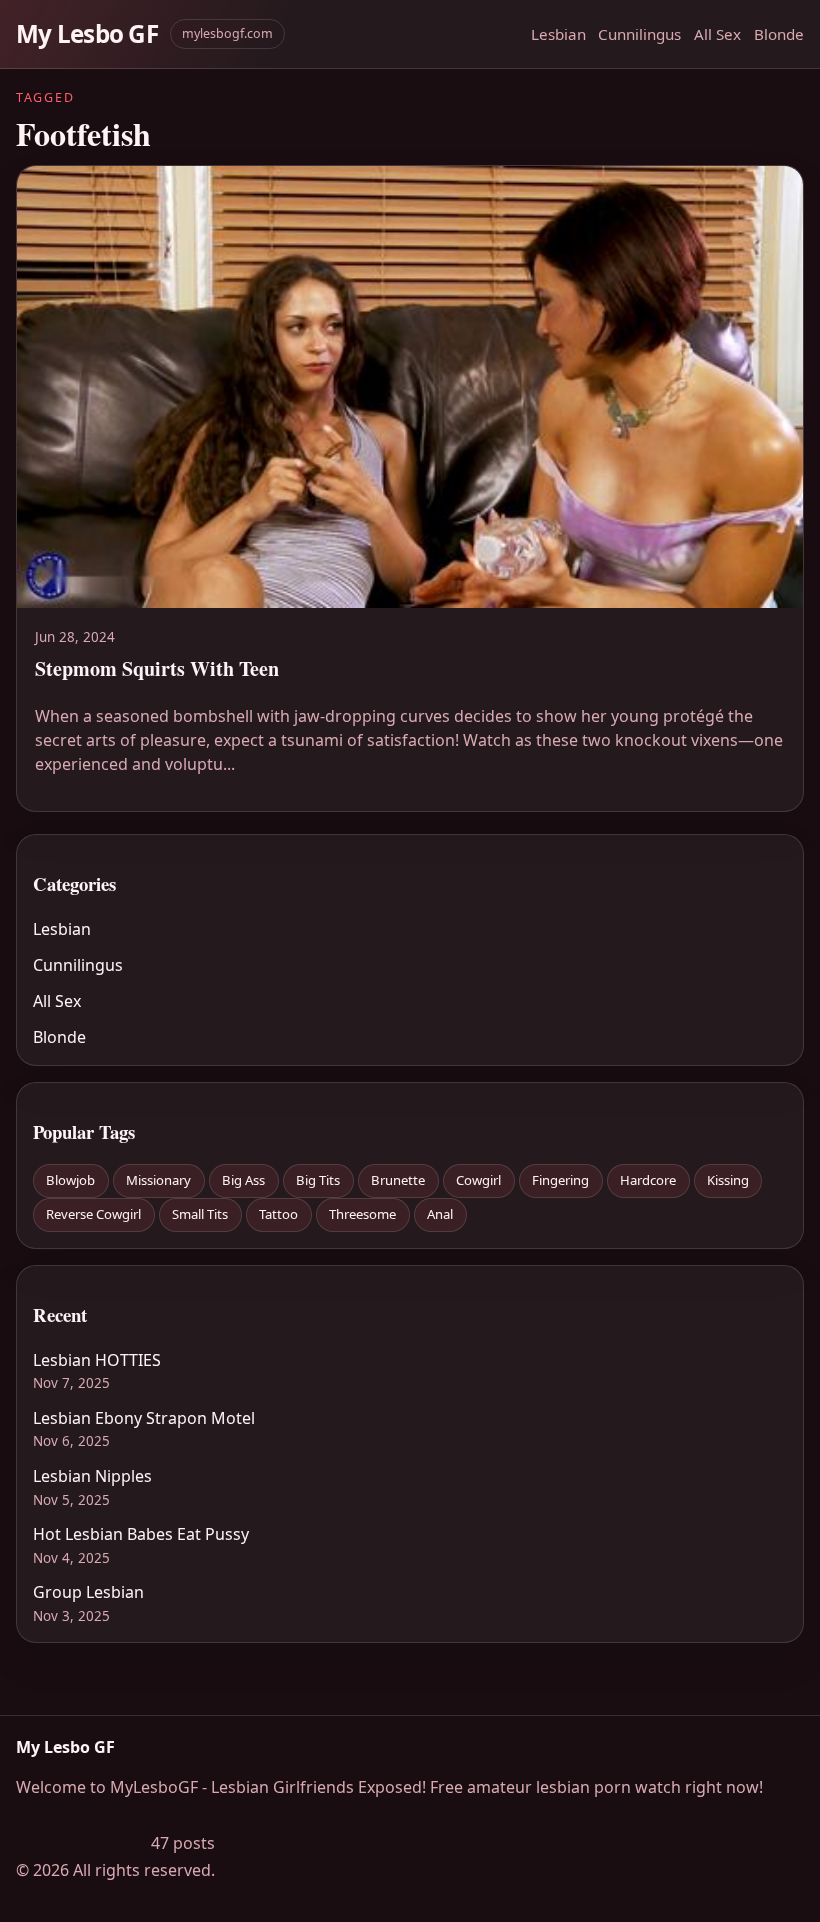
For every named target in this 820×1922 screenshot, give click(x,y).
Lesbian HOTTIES (97, 1360)
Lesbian (558, 34)
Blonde (779, 34)
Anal (440, 1214)
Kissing (728, 1180)
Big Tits (318, 1180)
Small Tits (200, 1214)
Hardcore (648, 1180)
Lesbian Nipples (92, 1476)
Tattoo (278, 1214)
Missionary (158, 1180)
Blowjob (70, 1180)
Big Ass (243, 1180)
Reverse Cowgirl (93, 1214)
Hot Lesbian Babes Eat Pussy (141, 1534)
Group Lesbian (88, 1592)
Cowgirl (478, 1180)
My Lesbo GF (87, 33)
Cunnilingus (639, 34)
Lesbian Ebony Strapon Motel (144, 1418)
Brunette (398, 1180)
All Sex (717, 34)
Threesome (362, 1214)
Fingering (560, 1180)
